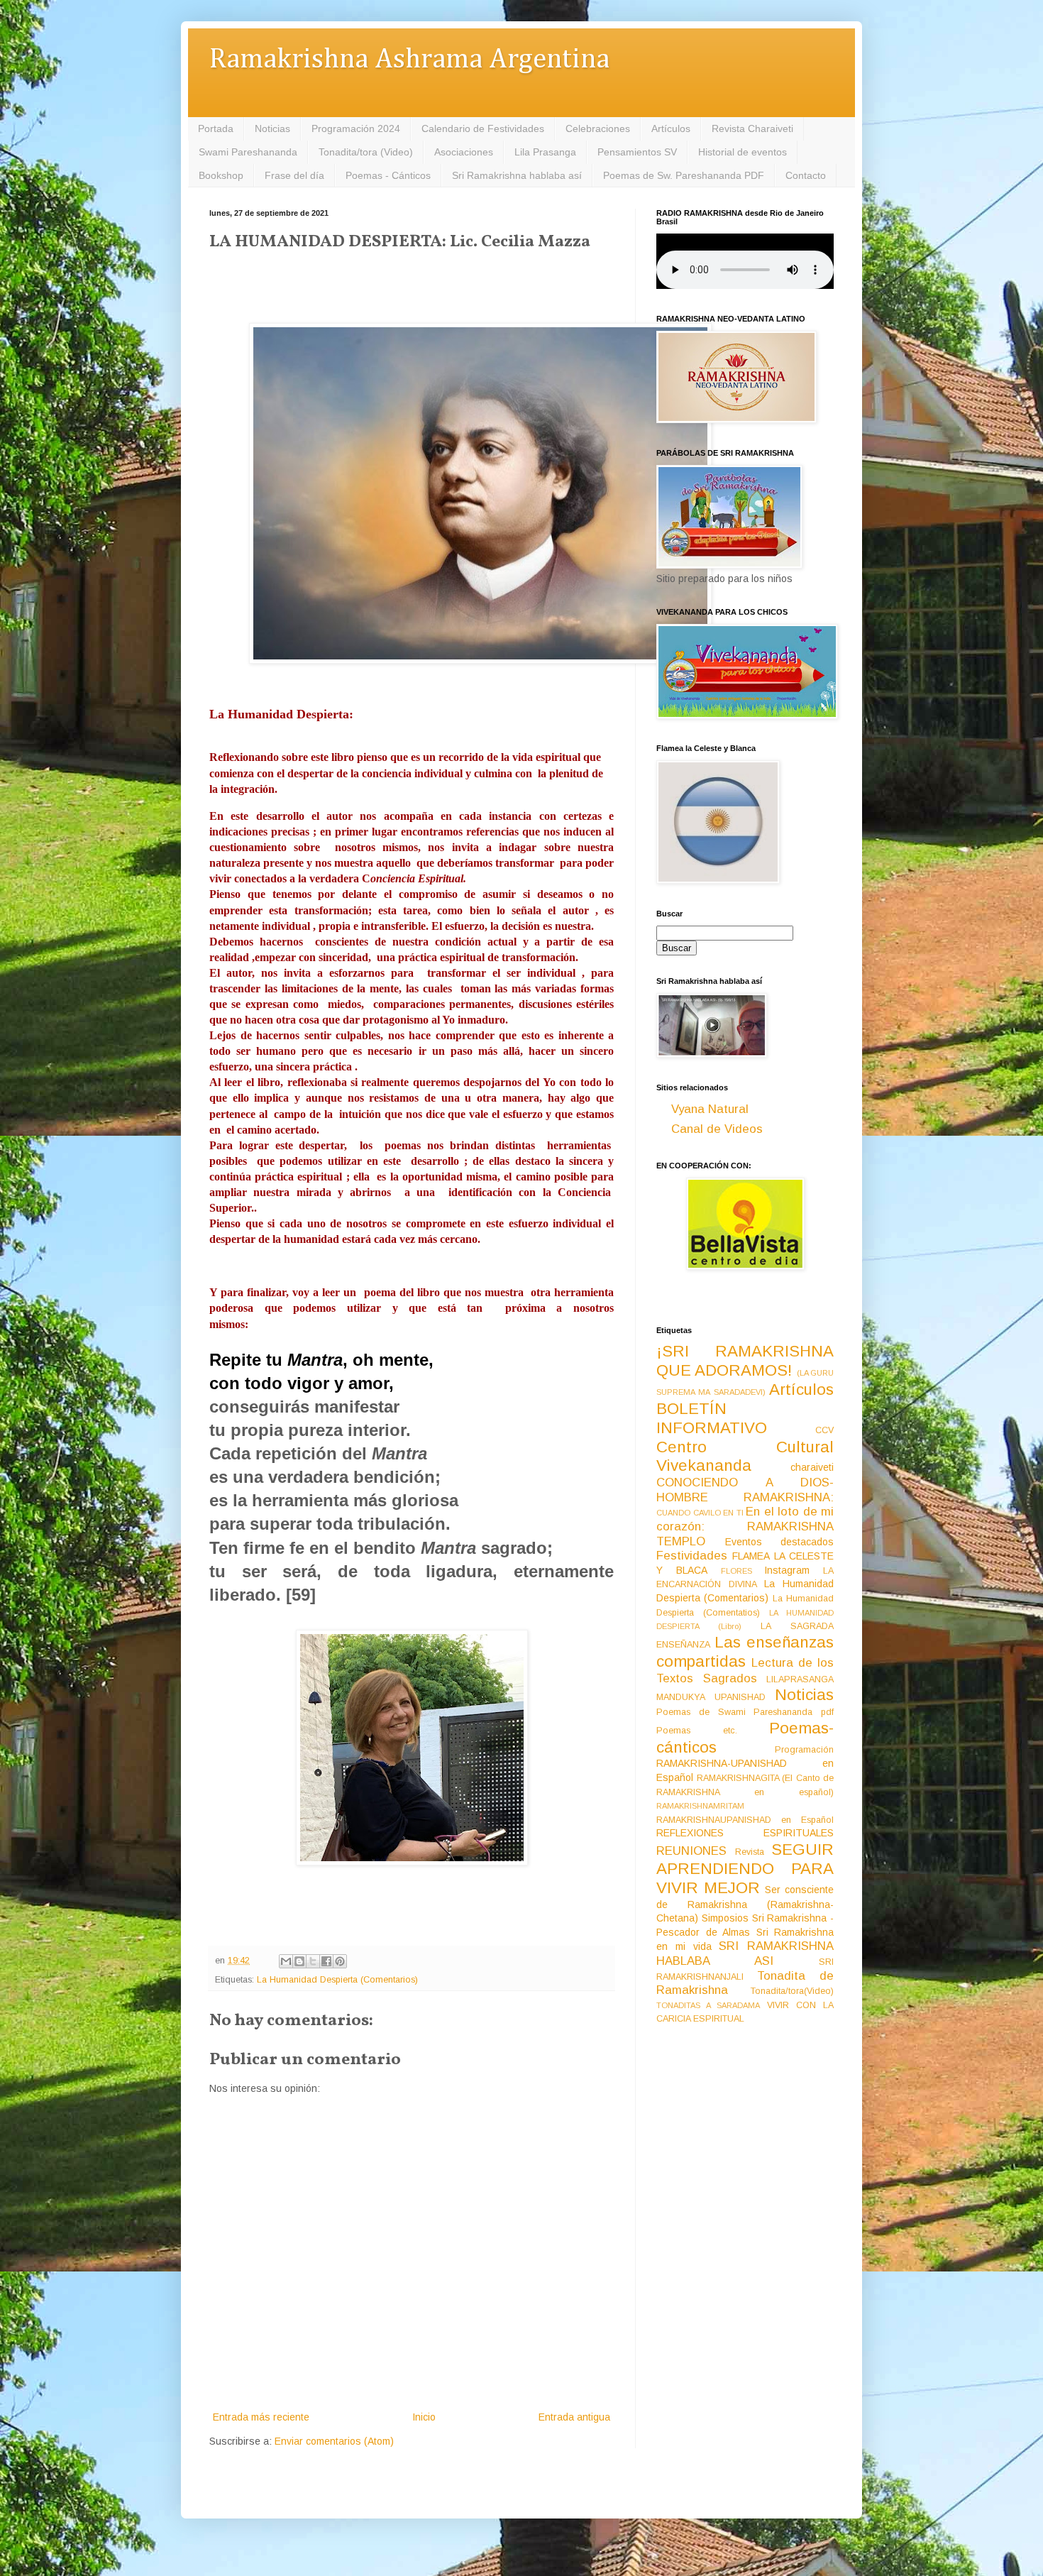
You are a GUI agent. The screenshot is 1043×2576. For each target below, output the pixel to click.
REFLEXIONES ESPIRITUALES (745, 1833)
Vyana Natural (710, 1109)
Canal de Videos (717, 1129)
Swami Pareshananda (248, 152)
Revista (750, 1852)
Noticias (272, 128)
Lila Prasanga (545, 152)
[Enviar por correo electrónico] (286, 1961)
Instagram (787, 1570)
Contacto (806, 175)
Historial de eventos (743, 152)
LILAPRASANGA (800, 1679)
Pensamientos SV (637, 152)
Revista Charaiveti (752, 128)
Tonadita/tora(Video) (792, 1991)
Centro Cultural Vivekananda (745, 1457)
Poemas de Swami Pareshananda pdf (745, 1712)
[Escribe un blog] (299, 1961)
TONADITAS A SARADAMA (708, 2005)
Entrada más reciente (261, 2417)
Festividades (692, 1556)
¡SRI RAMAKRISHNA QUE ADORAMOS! (745, 1361)
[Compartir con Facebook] (326, 1961)
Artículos (671, 128)
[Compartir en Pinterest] (340, 1961)
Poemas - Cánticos (388, 175)
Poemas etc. (697, 1731)
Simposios (725, 1918)
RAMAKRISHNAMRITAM (700, 1806)
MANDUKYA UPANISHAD (711, 1697)
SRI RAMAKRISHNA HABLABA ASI (745, 1953)
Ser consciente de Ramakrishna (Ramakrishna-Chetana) (745, 1904)
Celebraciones (598, 128)
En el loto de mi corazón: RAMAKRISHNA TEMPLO (745, 1526)
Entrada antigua (574, 2417)
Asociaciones (464, 152)
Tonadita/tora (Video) (366, 152)
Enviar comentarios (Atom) (334, 2441)
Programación (804, 1750)
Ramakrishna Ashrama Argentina (409, 60)
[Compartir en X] (313, 1961)
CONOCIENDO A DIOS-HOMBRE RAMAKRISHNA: (745, 1490)
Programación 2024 (356, 128)
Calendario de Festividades (483, 128)
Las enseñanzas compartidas (745, 1652)
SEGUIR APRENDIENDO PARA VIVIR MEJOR (745, 1869)
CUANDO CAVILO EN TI (700, 1513)
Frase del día (294, 175)
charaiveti (812, 1467)
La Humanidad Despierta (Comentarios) (337, 1980)
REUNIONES (691, 1851)
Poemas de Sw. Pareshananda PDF (684, 175)
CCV (824, 1430)
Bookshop (221, 175)
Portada (216, 128)
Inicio (424, 2417)
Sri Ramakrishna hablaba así (517, 175)
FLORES (736, 1571)
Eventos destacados (780, 1542)
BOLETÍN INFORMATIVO (712, 1418)
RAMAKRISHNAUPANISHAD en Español (745, 1820)
